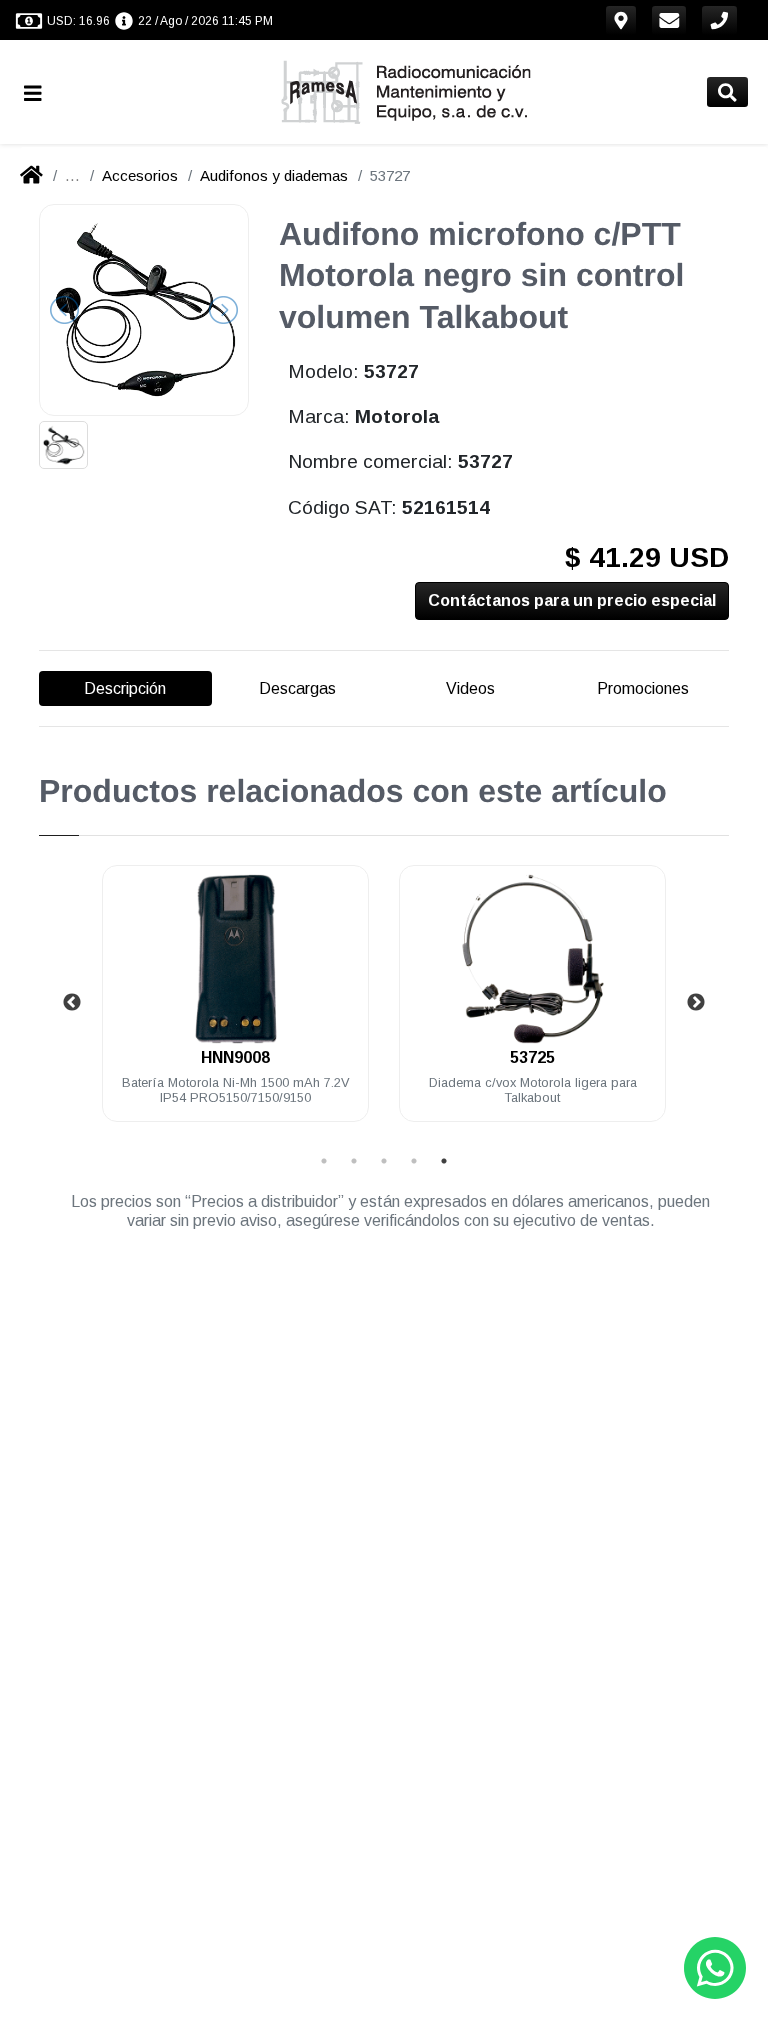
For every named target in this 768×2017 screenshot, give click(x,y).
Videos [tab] (470, 688)
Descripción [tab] (125, 688)
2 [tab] (354, 1161)
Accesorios (140, 175)
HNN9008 (235, 1057)
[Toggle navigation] (41, 92)
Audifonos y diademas (274, 175)
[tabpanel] (235, 1005)
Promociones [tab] (643, 688)
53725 (532, 1057)
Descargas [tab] (297, 688)
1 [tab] (324, 1161)
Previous (72, 1003)
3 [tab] (384, 1161)
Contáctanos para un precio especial (572, 600)
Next (696, 1003)
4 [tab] (414, 1161)
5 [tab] (444, 1161)
